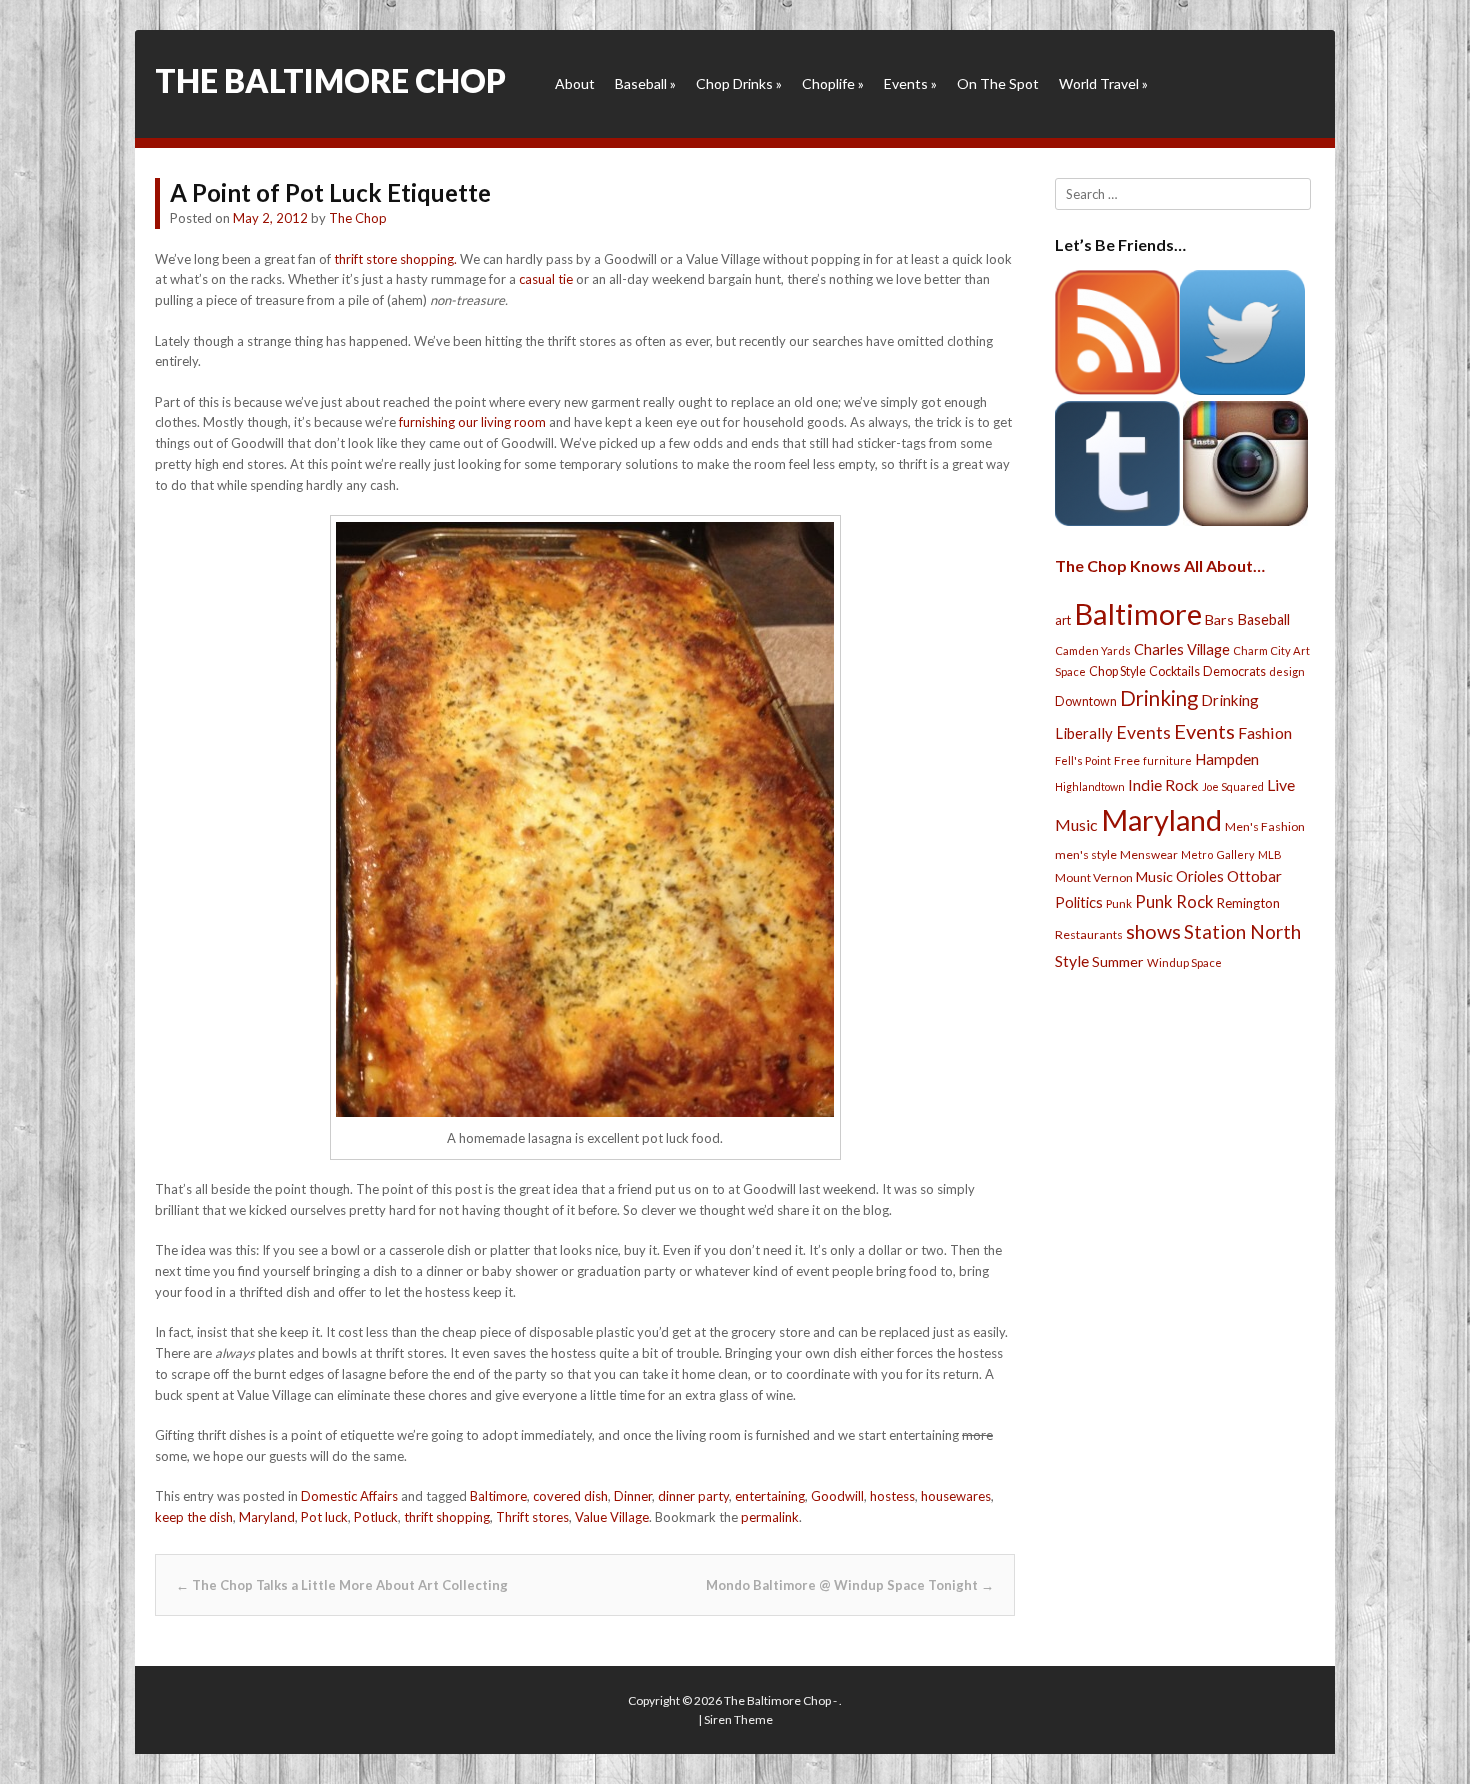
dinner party (693, 1496)
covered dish (570, 1496)
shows (1153, 931)
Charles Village (1182, 649)
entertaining (770, 1496)
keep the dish (194, 1517)
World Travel (1103, 83)
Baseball (645, 83)
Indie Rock (1163, 785)
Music (1154, 876)
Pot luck (324, 1517)
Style (1072, 960)
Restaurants (1089, 934)
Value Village (612, 1517)
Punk (1119, 903)
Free (1127, 760)
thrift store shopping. (395, 259)
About (575, 83)
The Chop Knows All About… (1160, 565)
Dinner (633, 1496)
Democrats (1234, 671)
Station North (1242, 931)
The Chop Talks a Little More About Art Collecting (342, 1585)
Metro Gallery (1218, 854)
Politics (1079, 902)
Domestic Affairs (349, 1496)
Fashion (1265, 732)
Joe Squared (1233, 786)
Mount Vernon (1094, 877)
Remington (1248, 903)
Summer (1118, 961)
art (1063, 620)
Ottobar (1254, 876)
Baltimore (498, 1496)
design (1287, 671)
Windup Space (1184, 962)
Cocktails (1174, 671)
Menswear (1149, 854)
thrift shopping (447, 1517)
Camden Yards (1093, 650)
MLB (1270, 854)
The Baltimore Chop (330, 80)
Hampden (1227, 759)
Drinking (1159, 698)
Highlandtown (1090, 786)
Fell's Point (1083, 760)
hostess (892, 1496)
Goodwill (837, 1496)
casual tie (546, 279)
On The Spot (998, 83)
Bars (1219, 619)
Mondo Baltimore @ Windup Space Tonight (850, 1585)
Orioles (1200, 876)
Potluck (376, 1517)
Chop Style (1117, 671)
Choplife (833, 83)
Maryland (267, 1517)
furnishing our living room (472, 422)
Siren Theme (738, 1719)
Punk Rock (1174, 901)
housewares (956, 1496)
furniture (1167, 760)
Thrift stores (532, 1517)
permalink (770, 1517)
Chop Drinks (739, 83)
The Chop (358, 218)
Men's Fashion (1265, 826)
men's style (1086, 854)
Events (910, 83)
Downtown (1086, 701)
